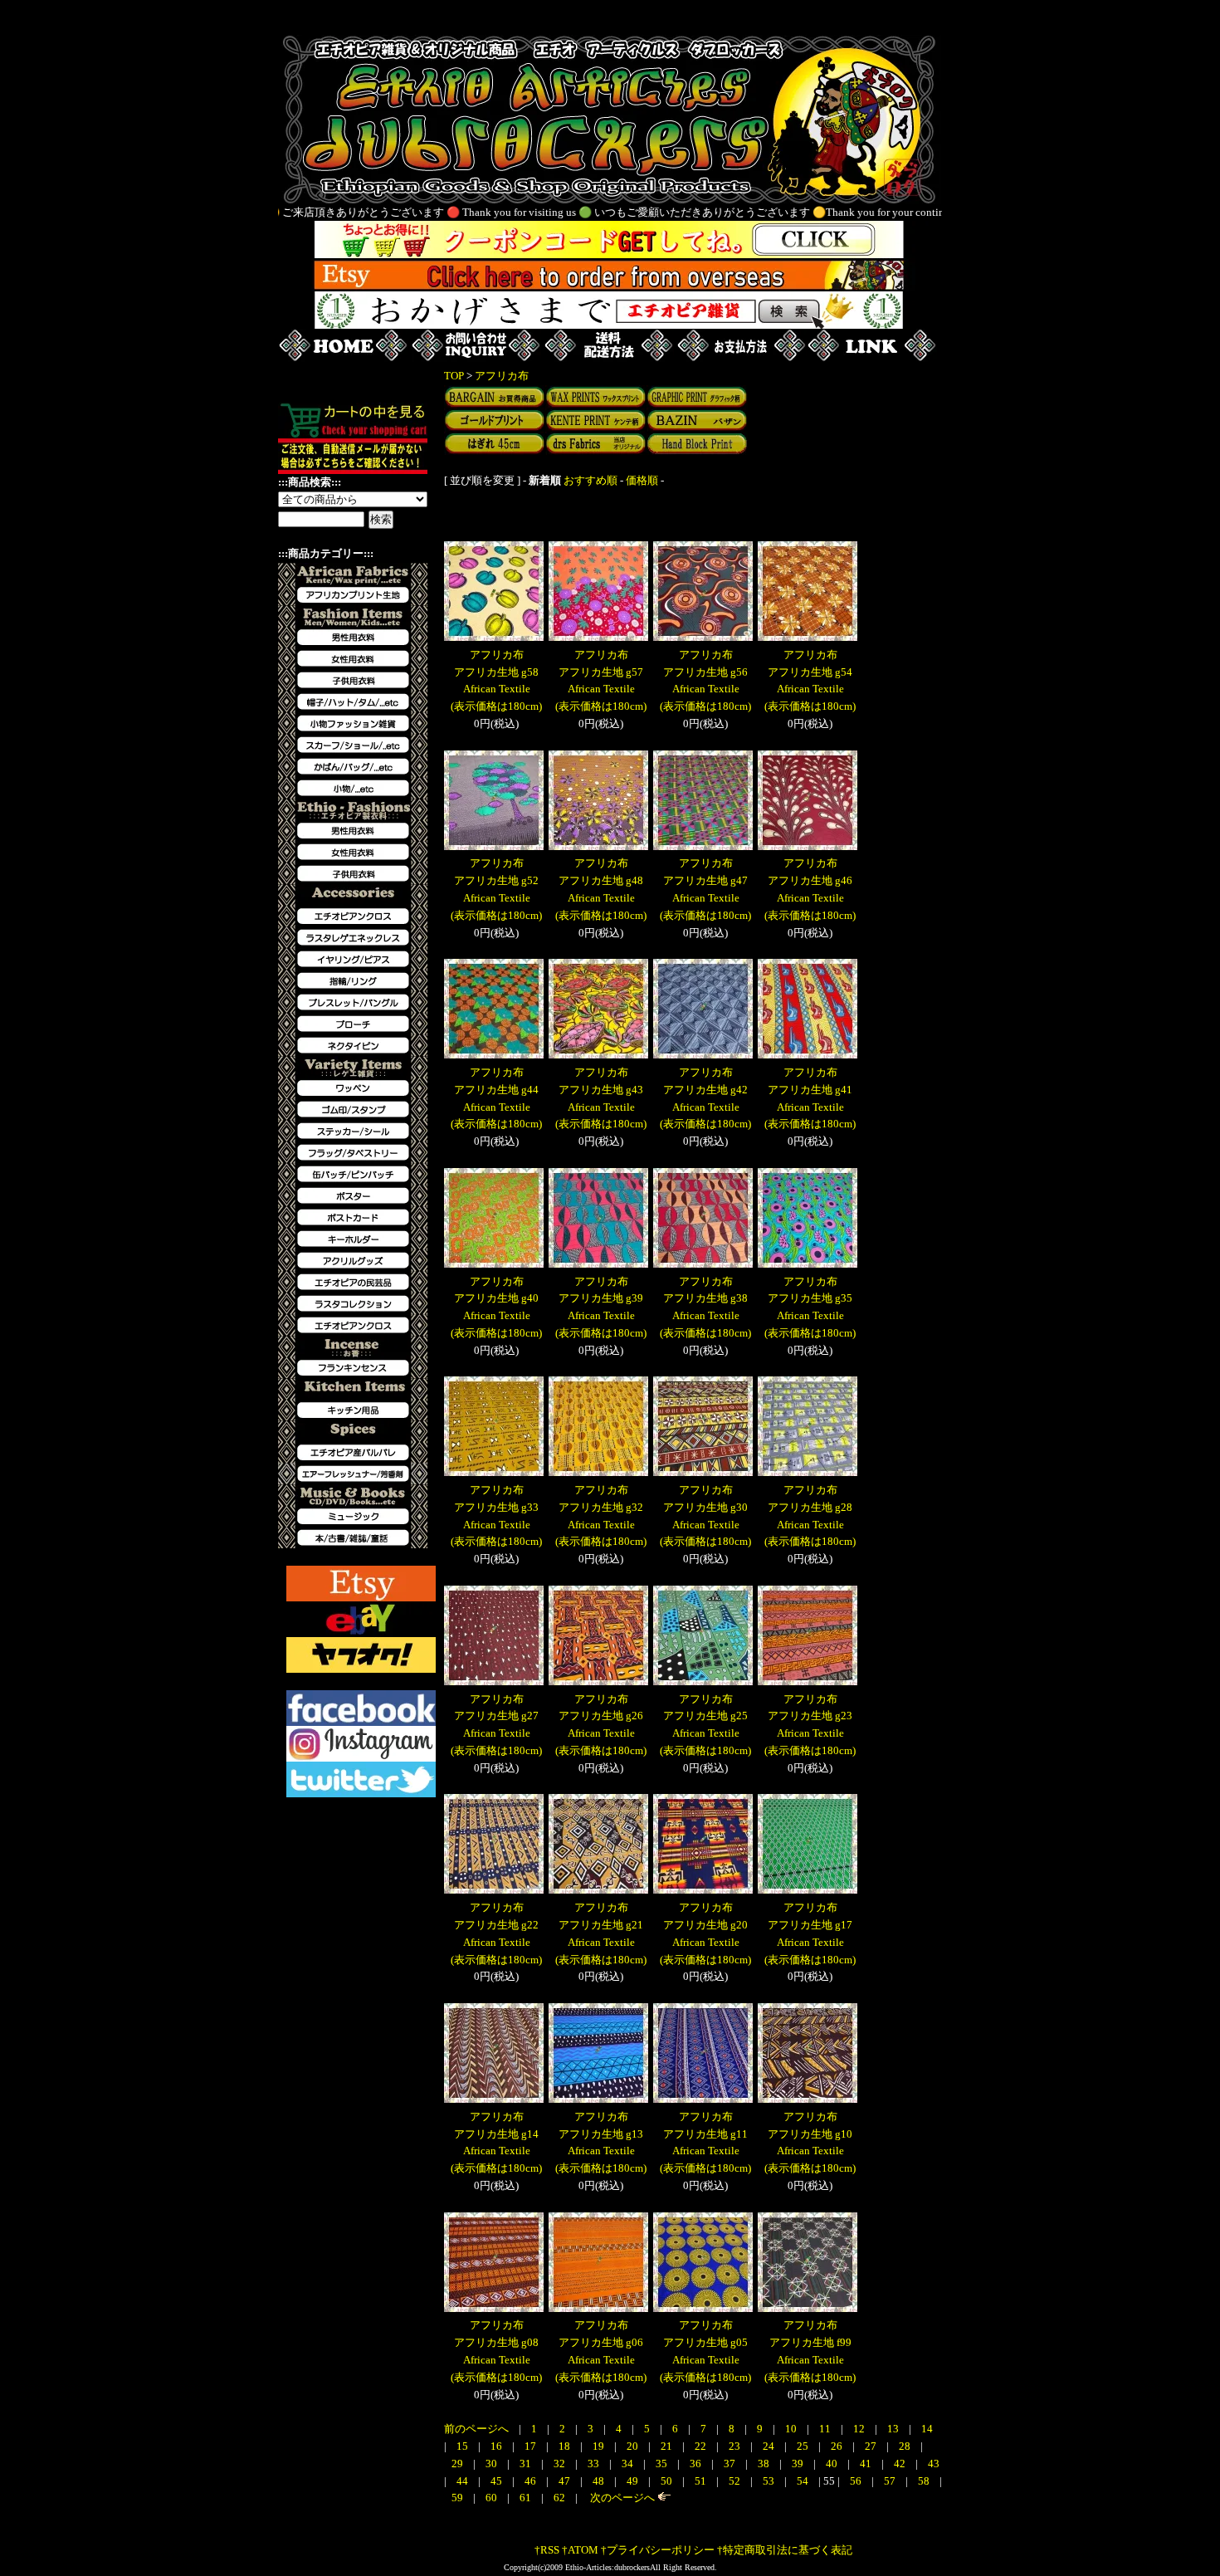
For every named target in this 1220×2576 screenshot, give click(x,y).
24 (770, 2446)
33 (595, 2464)
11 (826, 2429)
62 (561, 2498)
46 (532, 2481)
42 (901, 2464)
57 (891, 2481)
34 (629, 2464)
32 (561, 2464)
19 (600, 2446)
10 (792, 2429)
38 (765, 2464)
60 (493, 2498)
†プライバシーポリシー (658, 2550)
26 (838, 2446)
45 (498, 2481)
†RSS (547, 2550)
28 (906, 2446)
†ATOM (580, 2550)
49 (634, 2481)
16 (498, 2446)
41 (867, 2464)
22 (702, 2446)
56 (857, 2481)
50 (668, 2481)
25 (804, 2446)
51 (702, 2481)
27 (872, 2446)
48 (600, 2481)
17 (532, 2446)
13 (894, 2429)
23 (736, 2446)
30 (493, 2464)
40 (833, 2464)
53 (770, 2481)
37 (731, 2464)
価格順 (642, 480)
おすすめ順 (590, 480)
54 (804, 2481)
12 (860, 2429)
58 (925, 2481)
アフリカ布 (502, 376)
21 (668, 2446)
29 (459, 2464)
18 (566, 2446)
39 (799, 2464)
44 (464, 2481)
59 (459, 2498)
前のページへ (476, 2429)
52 (736, 2481)
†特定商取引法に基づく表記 (785, 2550)
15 (464, 2446)
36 (697, 2464)
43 (934, 2464)
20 (634, 2446)
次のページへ (621, 2498)
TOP (454, 376)
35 (663, 2464)
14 (927, 2429)
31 (527, 2464)
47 (566, 2481)
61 (527, 2498)
